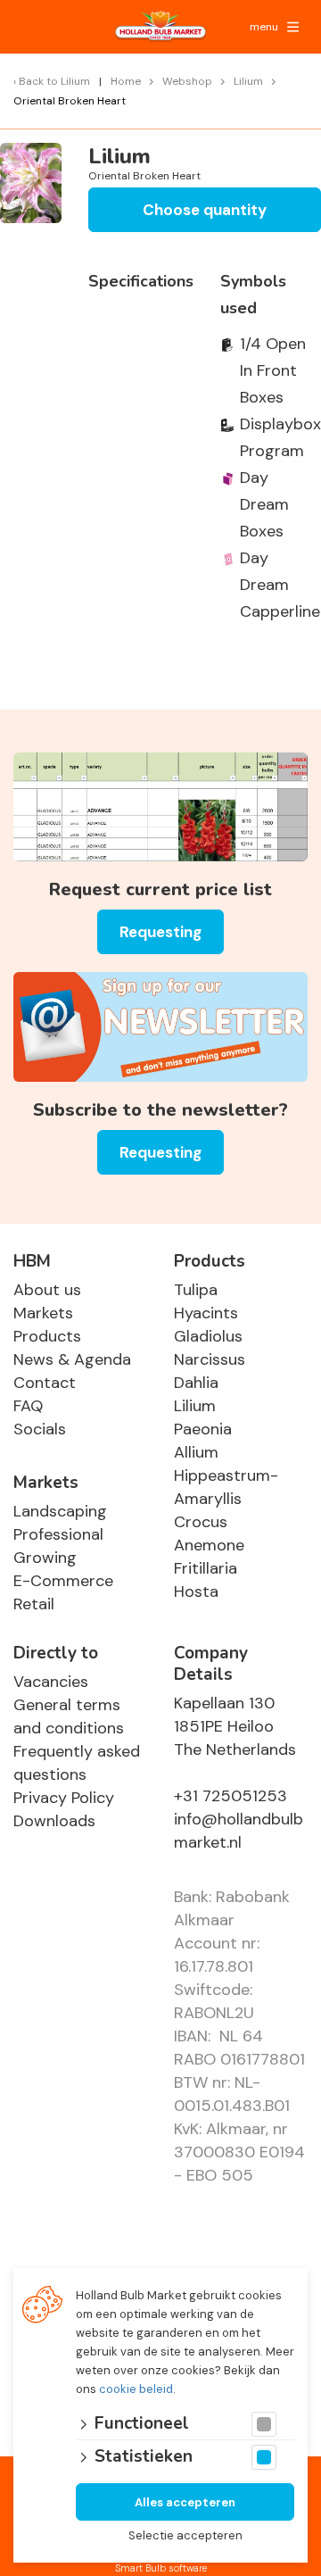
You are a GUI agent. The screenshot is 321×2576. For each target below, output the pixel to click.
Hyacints (206, 1313)
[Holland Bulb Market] (160, 27)
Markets (43, 1313)
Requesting (160, 932)
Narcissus (210, 1359)
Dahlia (196, 1383)
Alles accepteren (185, 2502)
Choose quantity (205, 210)
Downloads (54, 1821)
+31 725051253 (230, 1796)
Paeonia (203, 1429)
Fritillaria (206, 1568)
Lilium (195, 1406)
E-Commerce (63, 1581)
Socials (40, 1429)
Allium (196, 1452)
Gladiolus (208, 1336)
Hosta (196, 1591)
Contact (45, 1383)
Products (47, 1336)
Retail (34, 1604)
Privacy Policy (64, 1798)
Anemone (209, 1545)
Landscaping (60, 1511)
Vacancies (51, 1682)
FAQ (28, 1406)
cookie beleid (136, 2389)
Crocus (201, 1522)
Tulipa (196, 1290)
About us (47, 1290)
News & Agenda (72, 1359)
